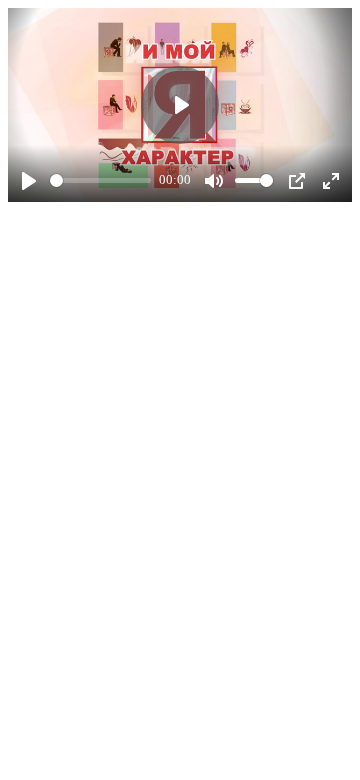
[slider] (100, 180)
